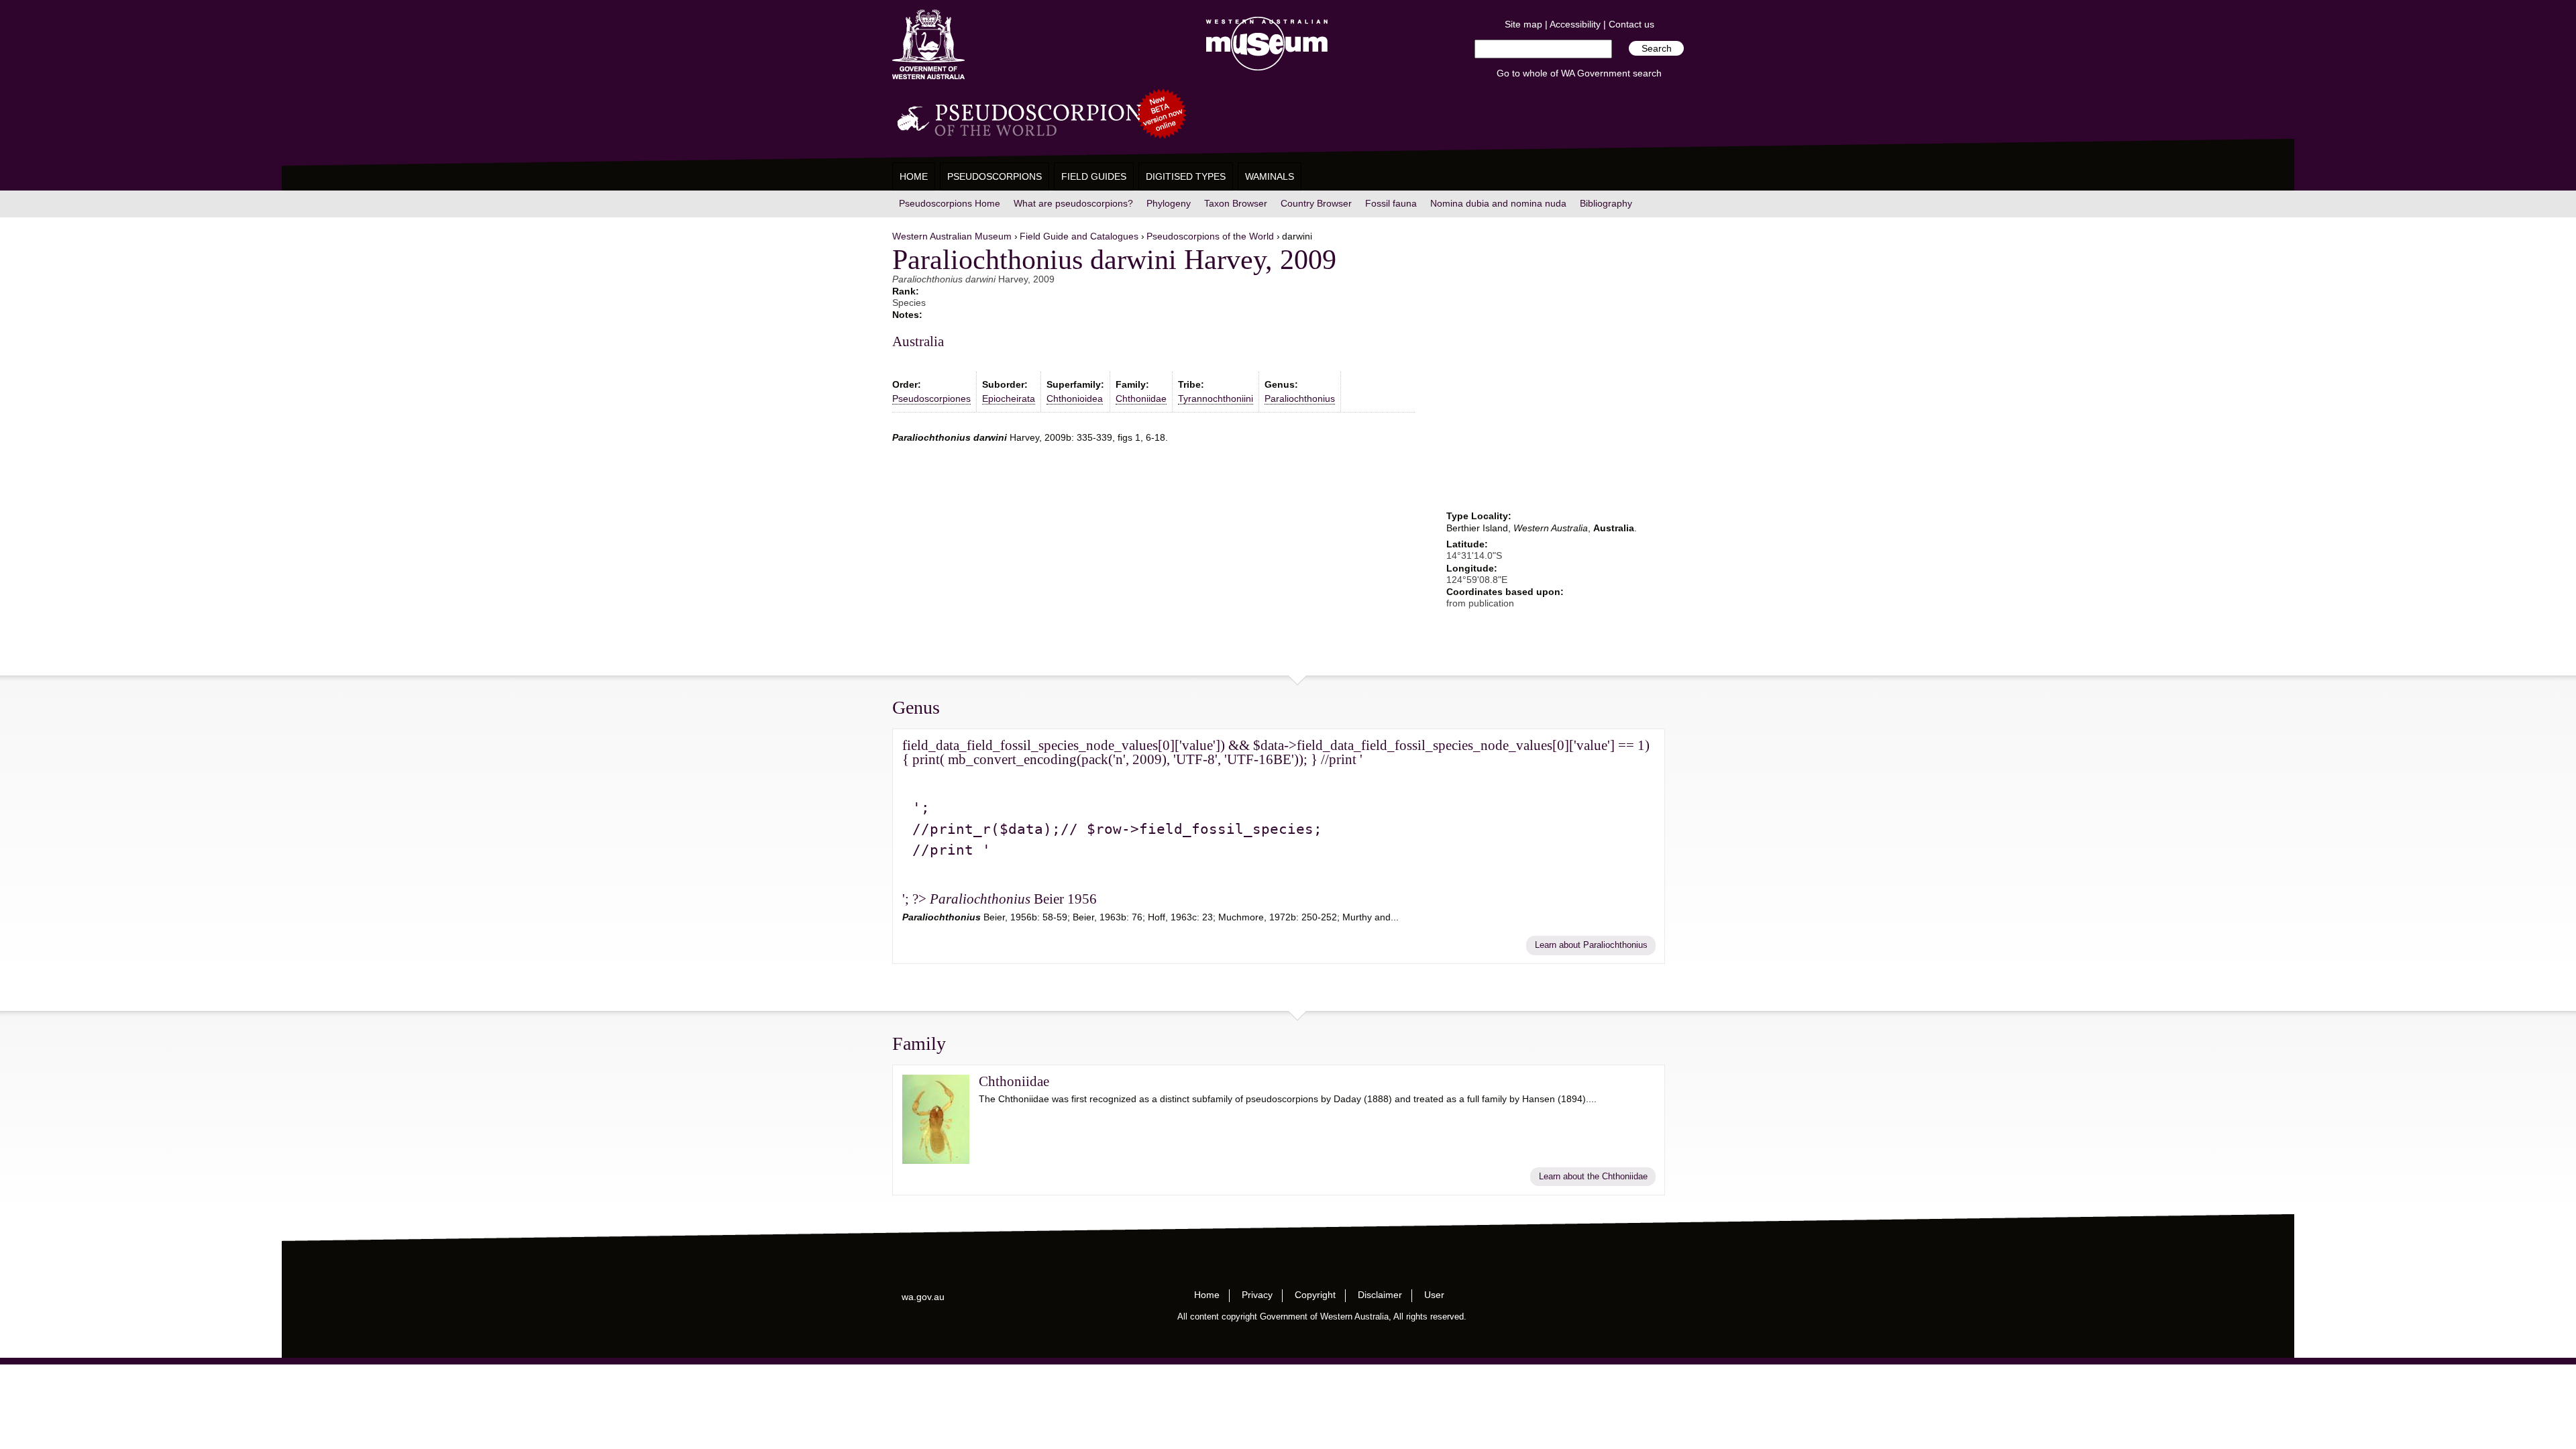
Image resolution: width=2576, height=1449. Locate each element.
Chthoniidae (1141, 398)
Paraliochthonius (1300, 398)
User (1434, 1295)
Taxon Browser (1236, 203)
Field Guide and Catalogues (1079, 236)
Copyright (1315, 1295)
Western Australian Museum (1264, 45)
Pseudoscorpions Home (950, 203)
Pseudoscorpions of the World (1210, 236)
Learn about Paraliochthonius (1591, 945)
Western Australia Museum (928, 45)
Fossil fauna (1391, 203)
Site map (1523, 24)
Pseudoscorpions (995, 176)
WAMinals (1270, 176)
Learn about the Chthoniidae (1593, 1177)
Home (914, 176)
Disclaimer (1380, 1295)
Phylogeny (1169, 203)
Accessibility (1575, 24)
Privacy (1257, 1295)
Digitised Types (1186, 176)
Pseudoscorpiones (931, 398)
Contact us (1631, 24)
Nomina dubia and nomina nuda (1498, 203)
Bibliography (1606, 203)
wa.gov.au (923, 1297)
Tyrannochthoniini (1216, 398)
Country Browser (1316, 203)
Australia (918, 341)
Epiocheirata (1009, 398)
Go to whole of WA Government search (1579, 73)
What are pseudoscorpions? (1073, 203)
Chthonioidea (1075, 398)
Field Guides (1094, 176)
